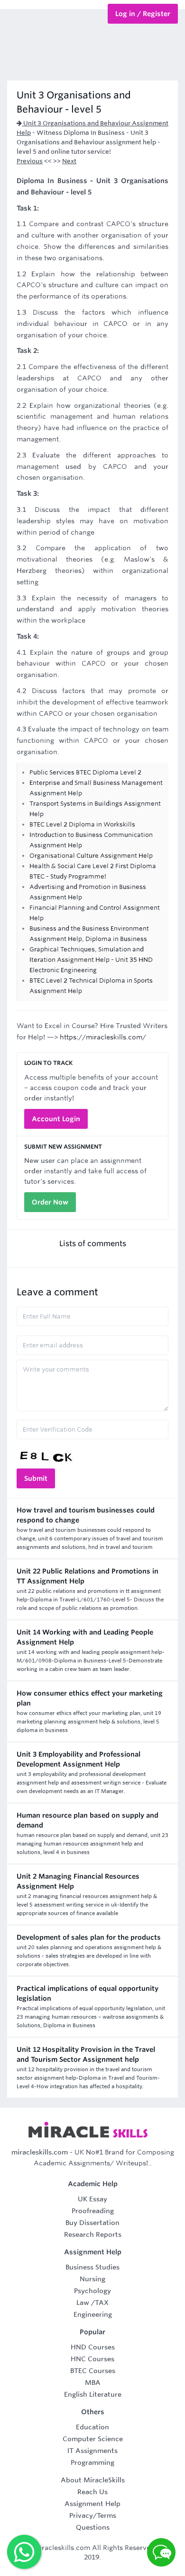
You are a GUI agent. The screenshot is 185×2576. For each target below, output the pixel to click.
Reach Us (92, 2492)
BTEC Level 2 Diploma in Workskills (82, 824)
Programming (92, 2462)
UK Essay (92, 2199)
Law (83, 2303)
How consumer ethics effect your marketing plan (90, 1698)
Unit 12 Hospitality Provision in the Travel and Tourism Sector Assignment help (86, 2054)
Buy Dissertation (92, 2223)
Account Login (56, 1119)
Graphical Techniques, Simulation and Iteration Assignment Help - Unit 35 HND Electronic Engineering (91, 960)
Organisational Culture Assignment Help (91, 856)
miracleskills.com (40, 2152)
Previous (30, 161)
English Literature (93, 2394)
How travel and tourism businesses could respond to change (86, 1515)
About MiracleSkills (93, 2480)
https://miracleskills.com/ (103, 1037)
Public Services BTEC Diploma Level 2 (85, 772)
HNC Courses (92, 2359)
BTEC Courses (93, 2371)
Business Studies (92, 2267)
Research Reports (93, 2234)
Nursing (92, 2279)
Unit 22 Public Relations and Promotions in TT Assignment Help (88, 1576)
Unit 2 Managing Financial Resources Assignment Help (78, 1881)
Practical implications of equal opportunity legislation (88, 1993)
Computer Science (93, 2439)
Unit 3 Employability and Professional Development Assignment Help (79, 1759)
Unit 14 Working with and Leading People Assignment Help (85, 1637)
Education (92, 2427)
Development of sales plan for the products (89, 1937)
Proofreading (93, 2211)
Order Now (50, 1202)
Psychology (92, 2291)
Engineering (93, 2314)
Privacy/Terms (93, 2515)
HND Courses (93, 2347)
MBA (93, 2383)
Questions (93, 2527)
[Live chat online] (161, 2552)
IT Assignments (92, 2451)
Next (69, 161)
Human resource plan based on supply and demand (88, 1820)
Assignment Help (92, 2504)
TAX (102, 2303)
